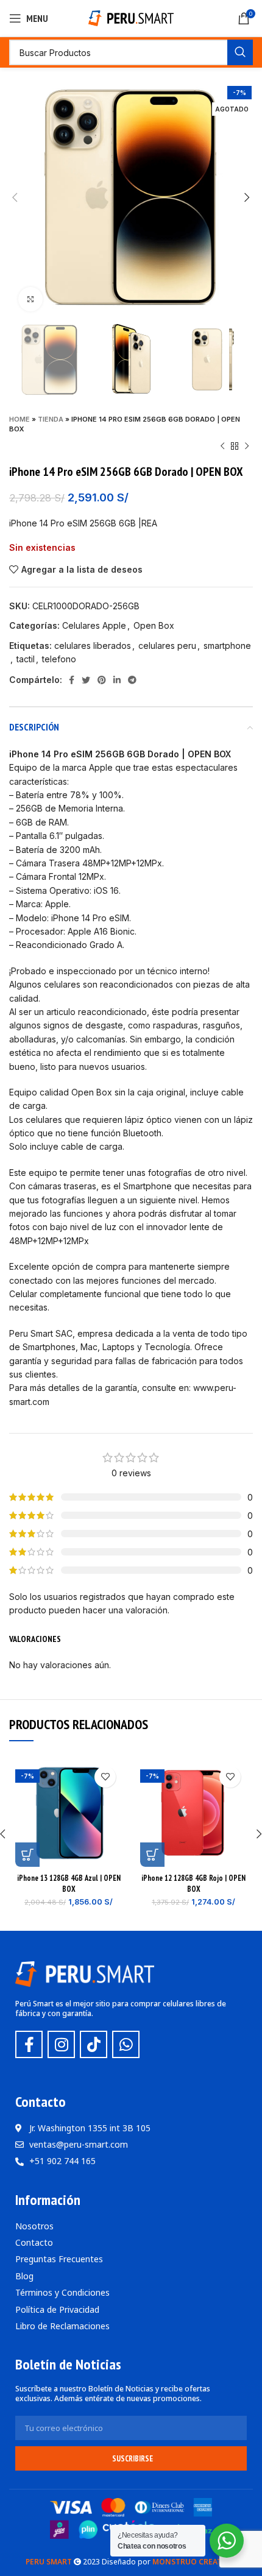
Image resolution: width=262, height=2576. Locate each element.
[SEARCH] (240, 52)
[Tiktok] (94, 2044)
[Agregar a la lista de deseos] (105, 1777)
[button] (27, 1855)
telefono (59, 659)
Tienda (51, 419)
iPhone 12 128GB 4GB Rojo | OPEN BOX (193, 1883)
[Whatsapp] (126, 2044)
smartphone (227, 646)
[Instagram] (61, 2044)
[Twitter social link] (86, 680)
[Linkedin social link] (117, 680)
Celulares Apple (94, 625)
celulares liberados (93, 646)
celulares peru (167, 646)
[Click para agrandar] (30, 299)
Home (19, 419)
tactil (26, 659)
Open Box (154, 625)
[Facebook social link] (72, 680)
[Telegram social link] (132, 680)
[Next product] (247, 446)
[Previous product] (222, 446)
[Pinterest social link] (102, 680)
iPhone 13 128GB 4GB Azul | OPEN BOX (69, 1883)
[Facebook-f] (29, 2044)
